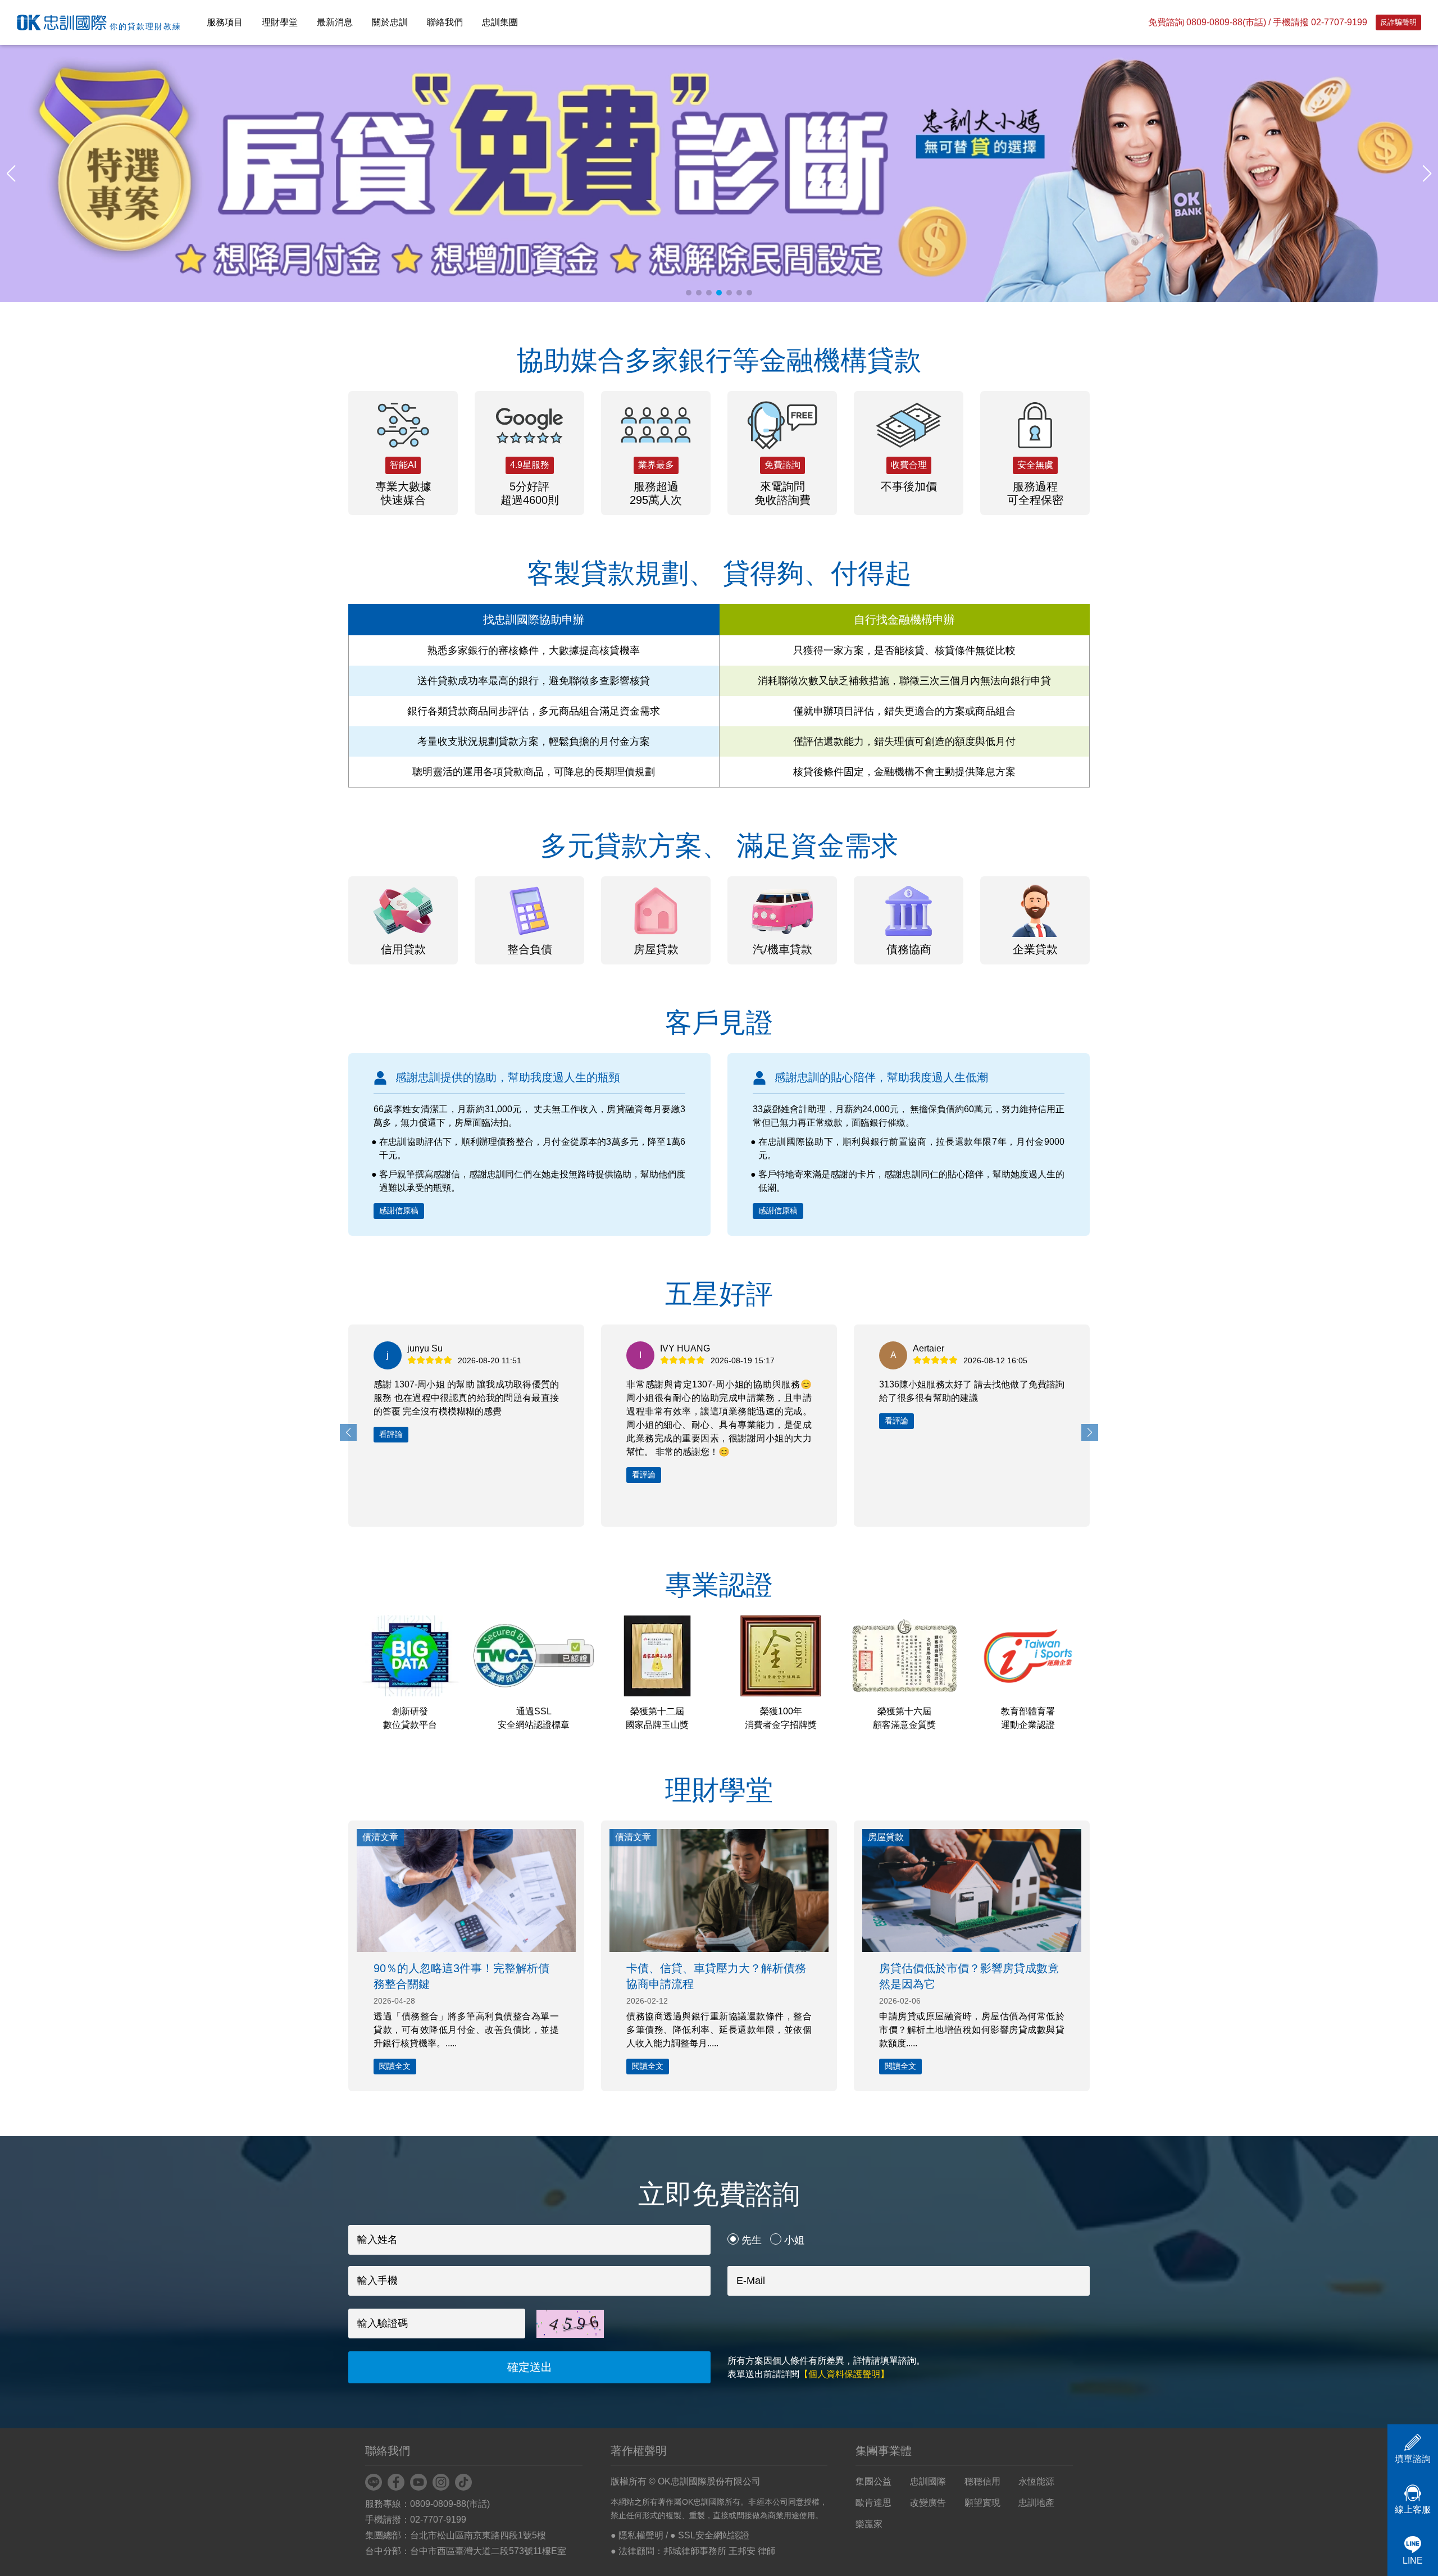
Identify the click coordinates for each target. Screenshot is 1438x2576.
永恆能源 (1036, 2481)
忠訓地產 (1036, 2503)
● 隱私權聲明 (637, 2535)
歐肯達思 (873, 2503)
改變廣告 (928, 2503)
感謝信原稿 (399, 1210)
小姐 (794, 2240)
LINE (1413, 2561)
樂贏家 (869, 2524)
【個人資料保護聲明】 (844, 2374)
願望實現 (982, 2503)
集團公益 (873, 2481)
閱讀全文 (395, 2066)
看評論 (391, 1474)
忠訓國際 (928, 2481)
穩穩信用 (982, 2481)
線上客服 (1413, 2509)
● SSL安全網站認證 (710, 2535)
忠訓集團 (500, 22)
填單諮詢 (1413, 2459)
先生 (752, 2240)
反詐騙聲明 (1398, 22)
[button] (1427, 174)
